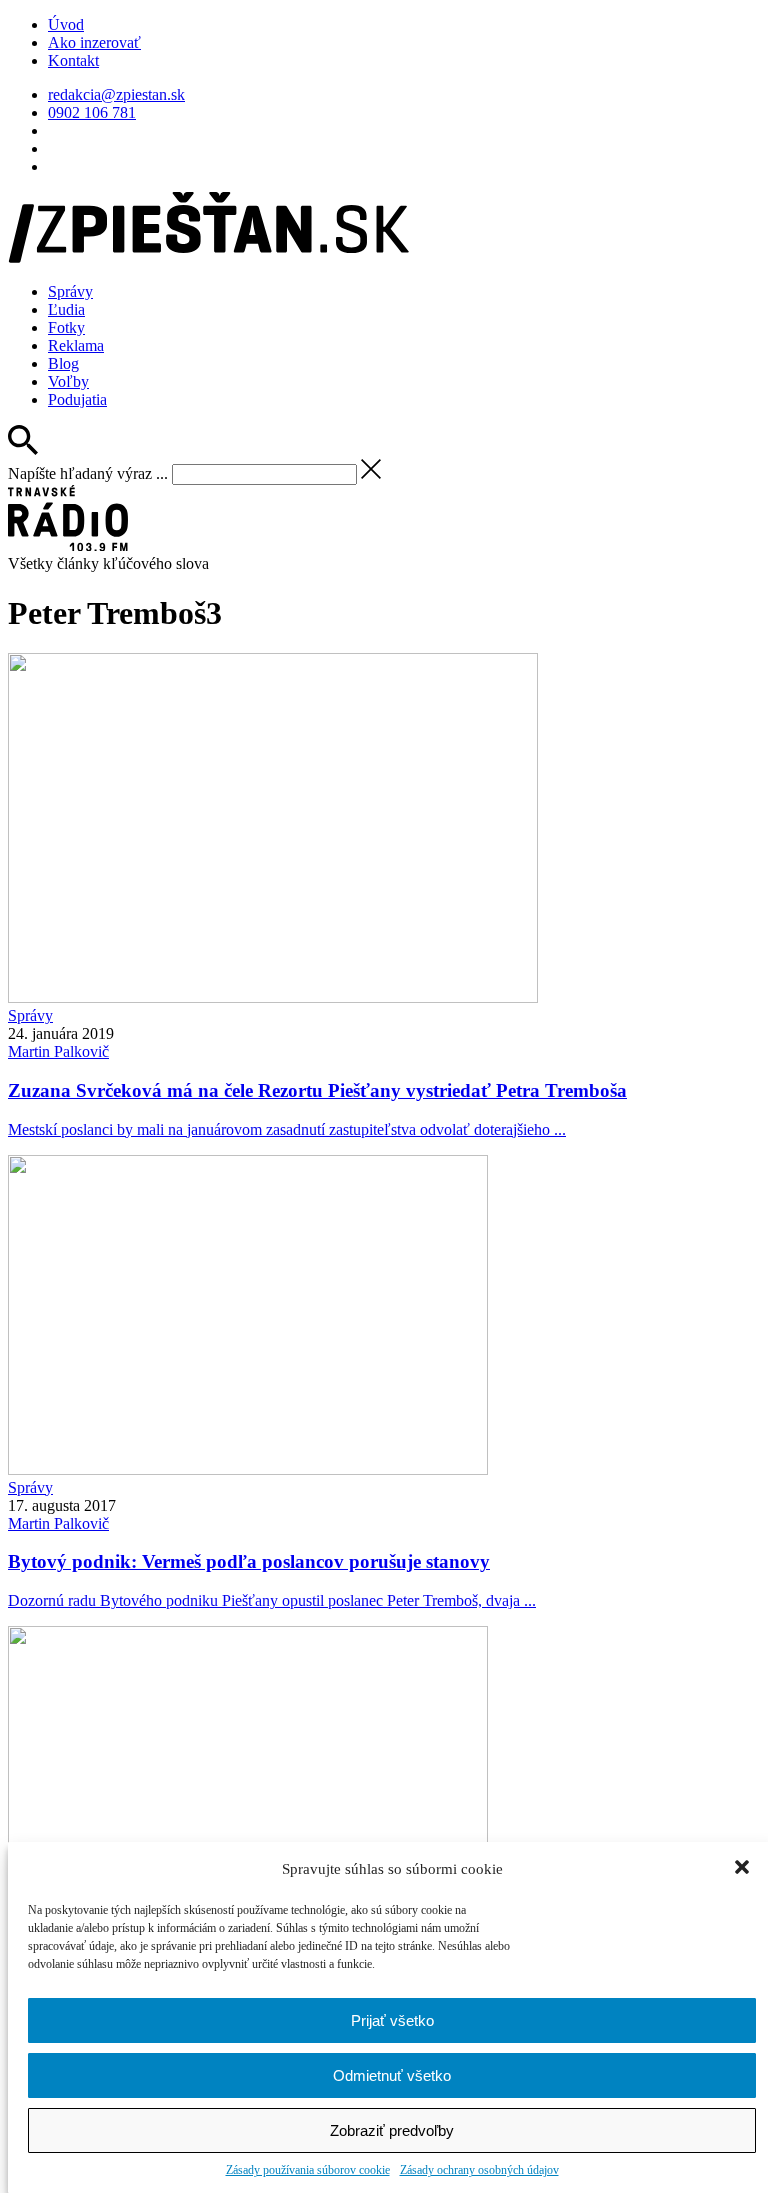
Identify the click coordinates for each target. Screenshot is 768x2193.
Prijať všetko (392, 2020)
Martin (58, 1051)
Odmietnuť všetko (392, 2075)
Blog (63, 363)
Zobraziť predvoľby (392, 2130)
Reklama (76, 345)
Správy (70, 291)
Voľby (68, 381)
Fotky (66, 327)
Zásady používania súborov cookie (308, 2170)
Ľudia (66, 309)
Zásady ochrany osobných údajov (479, 2170)
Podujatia (77, 399)
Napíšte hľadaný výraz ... (88, 473)
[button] (744, 1869)
